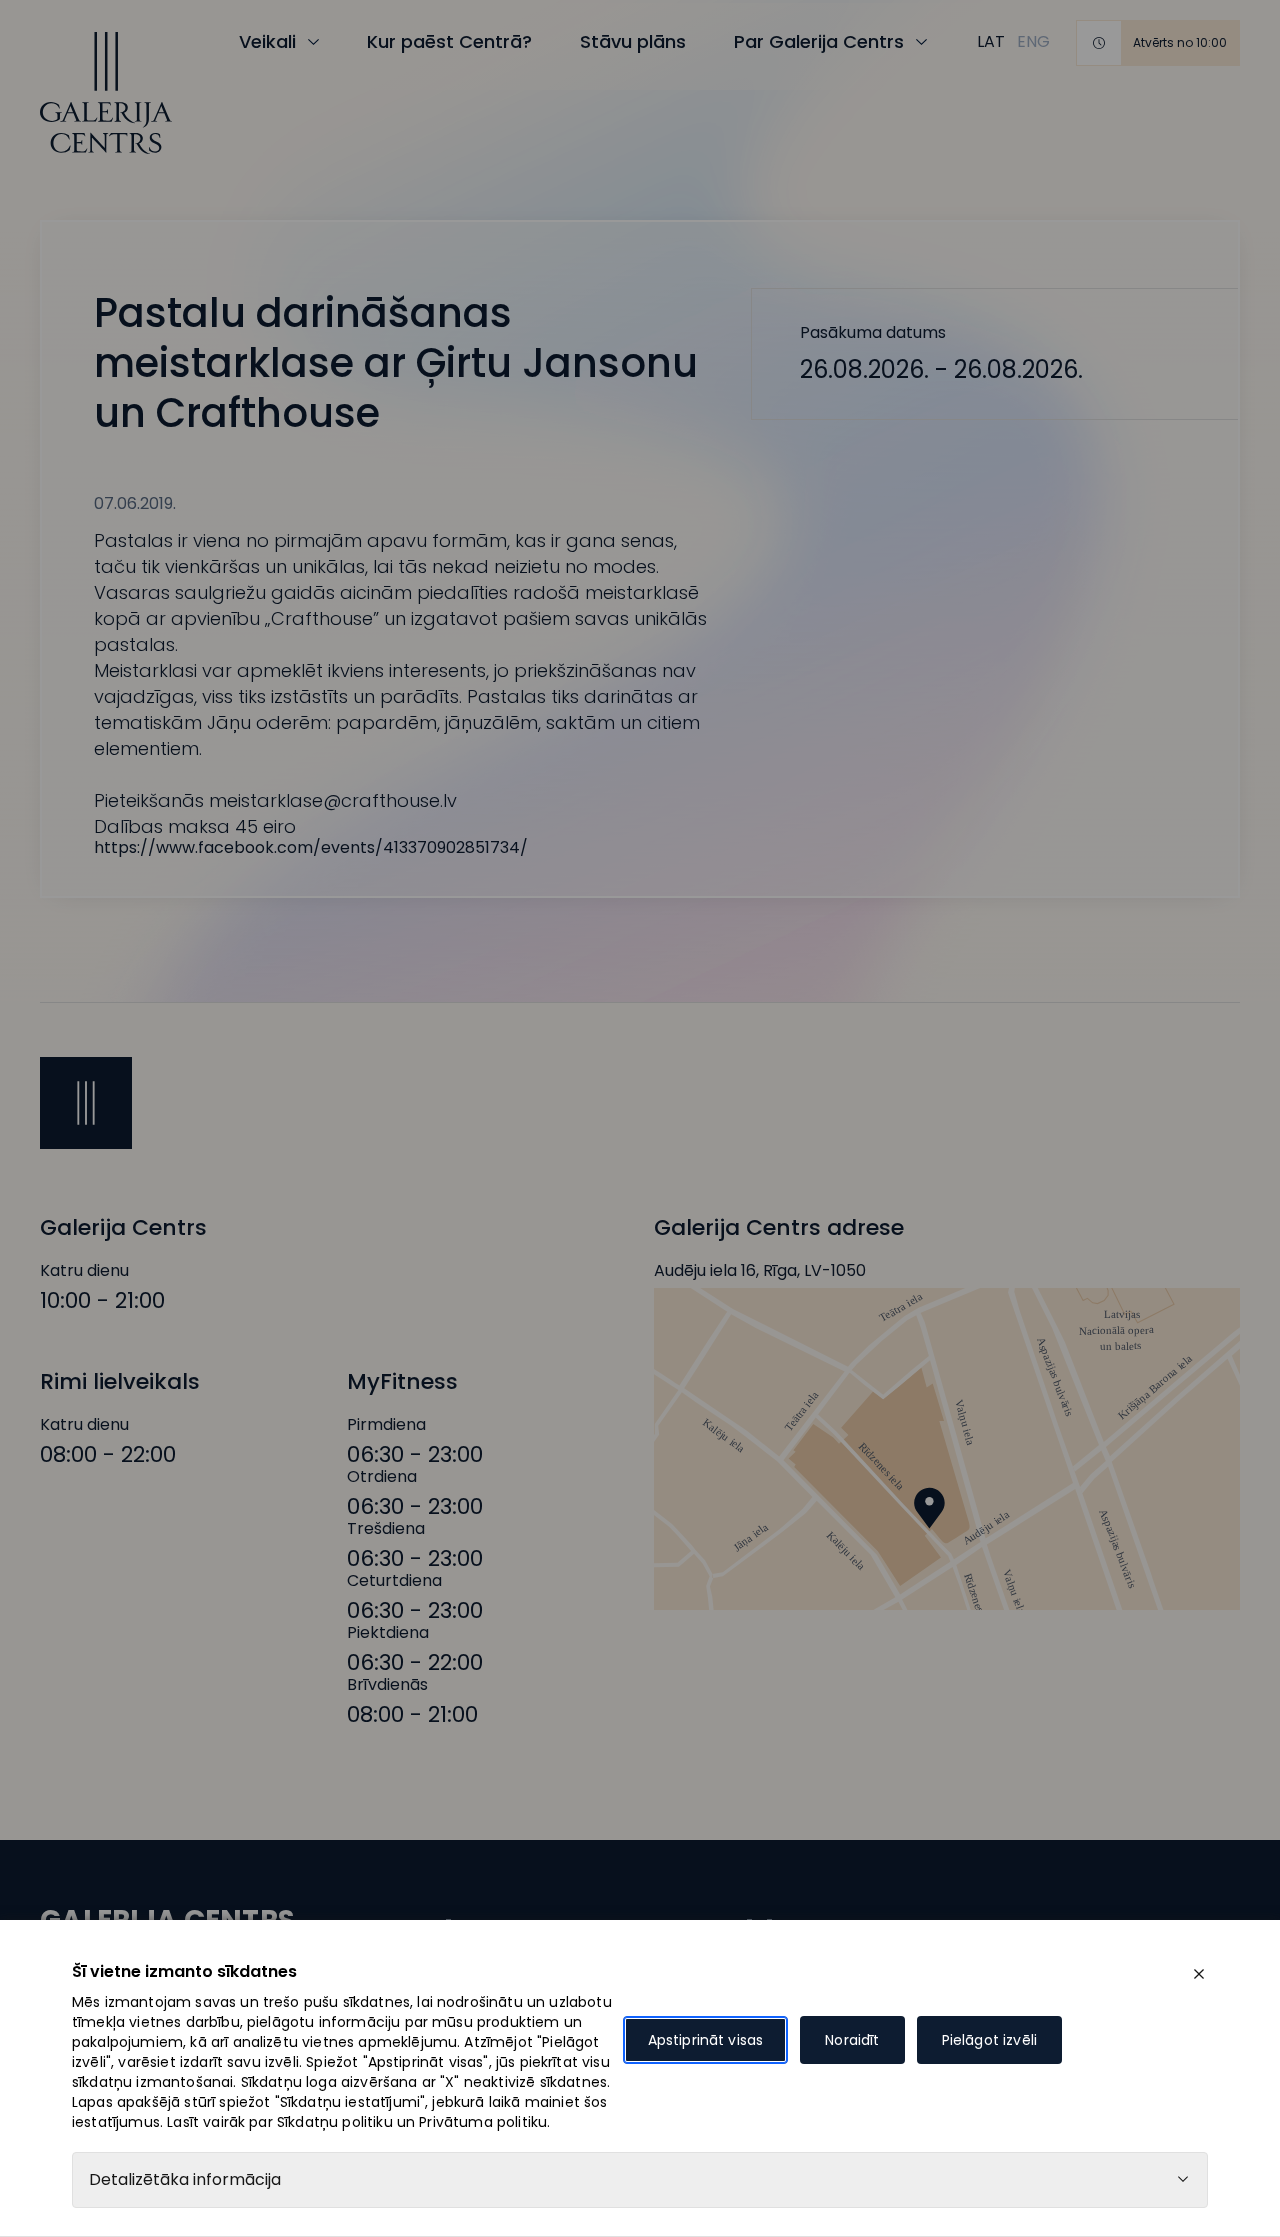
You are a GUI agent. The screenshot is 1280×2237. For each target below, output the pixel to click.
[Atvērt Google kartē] (947, 1449)
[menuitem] (991, 42)
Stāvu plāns (633, 41)
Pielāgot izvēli (989, 2040)
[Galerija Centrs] (106, 93)
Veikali (267, 41)
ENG (1033, 41)
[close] (1199, 1974)
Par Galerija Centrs (819, 41)
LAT (991, 41)
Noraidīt (852, 2040)
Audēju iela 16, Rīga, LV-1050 (760, 1271)
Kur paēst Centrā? (449, 41)
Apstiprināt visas (706, 2040)
